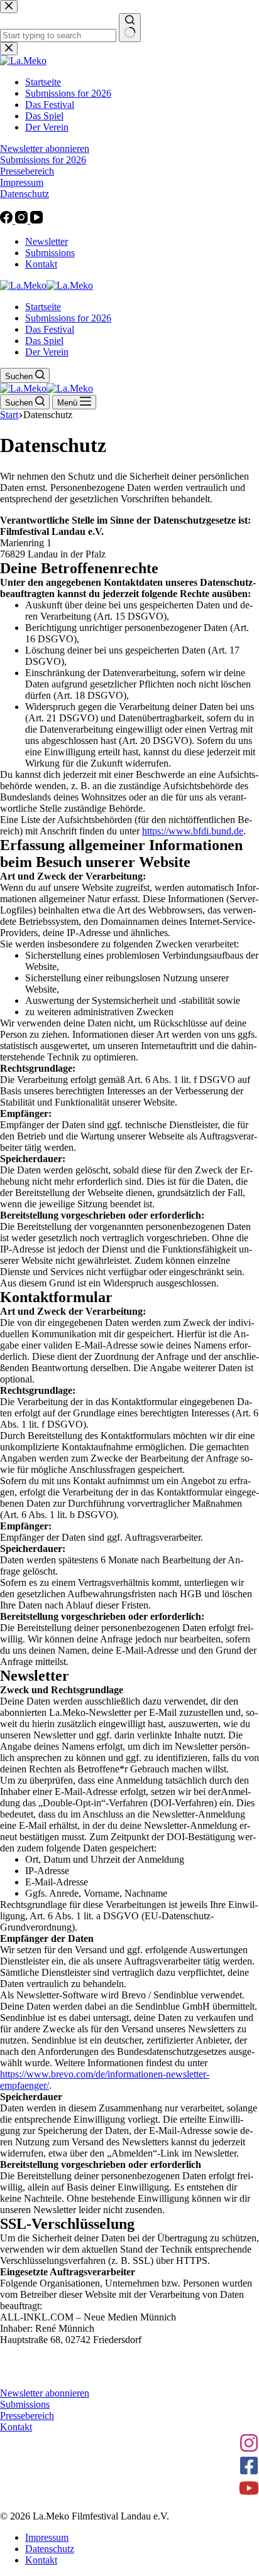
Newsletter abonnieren (45, 2393)
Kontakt (41, 264)
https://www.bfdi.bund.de (193, 831)
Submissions (50, 253)
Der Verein (47, 352)
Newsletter (47, 241)
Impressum (47, 2537)
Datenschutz (50, 2549)
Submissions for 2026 (68, 318)
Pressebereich (27, 2416)
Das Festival (50, 329)
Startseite (43, 307)
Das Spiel (44, 341)
